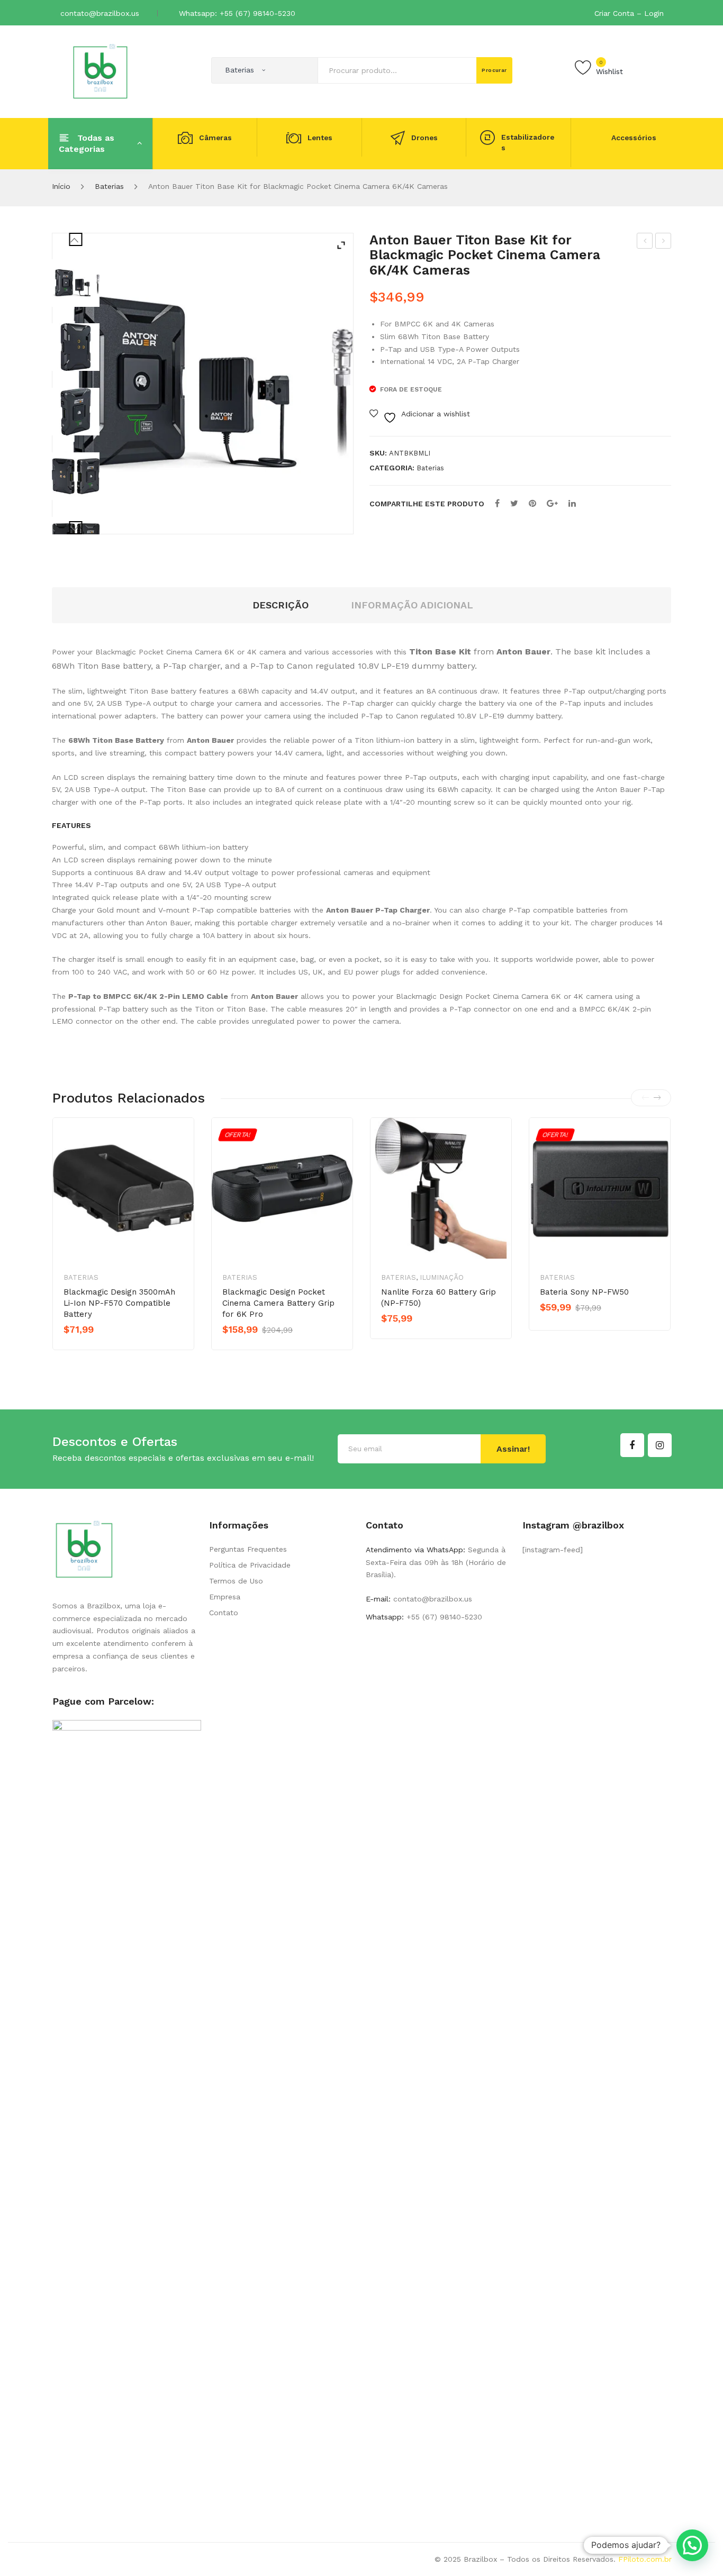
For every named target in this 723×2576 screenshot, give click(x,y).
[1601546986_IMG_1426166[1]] (76, 412)
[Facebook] (497, 503)
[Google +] (552, 503)
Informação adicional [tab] (412, 605)
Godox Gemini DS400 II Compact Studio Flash (663, 242)
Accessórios (634, 138)
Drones (424, 138)
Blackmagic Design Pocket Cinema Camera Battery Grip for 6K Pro (278, 1303)
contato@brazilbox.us (100, 13)
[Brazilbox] (100, 71)
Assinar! (513, 1449)
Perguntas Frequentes (248, 1549)
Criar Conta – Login (629, 13)
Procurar (494, 70)
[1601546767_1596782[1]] (76, 283)
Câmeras (215, 138)
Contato (224, 1613)
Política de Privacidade (250, 1565)
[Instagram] (660, 1445)
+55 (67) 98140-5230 (443, 1617)
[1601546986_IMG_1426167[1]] (76, 476)
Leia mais (101, 1348)
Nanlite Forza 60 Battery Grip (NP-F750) (439, 1298)
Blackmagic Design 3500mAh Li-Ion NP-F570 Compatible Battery (119, 1303)
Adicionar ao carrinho (268, 1348)
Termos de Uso (236, 1581)
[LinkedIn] (572, 503)
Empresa (225, 1597)
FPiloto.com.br (645, 2559)
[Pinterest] (532, 503)
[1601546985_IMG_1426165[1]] (76, 347)
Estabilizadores (528, 143)
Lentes (320, 138)
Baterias (109, 186)
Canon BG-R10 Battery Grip (645, 242)
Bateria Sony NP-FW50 (584, 1292)
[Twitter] (514, 503)
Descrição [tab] (281, 605)
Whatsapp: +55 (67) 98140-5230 (237, 13)
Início (61, 186)
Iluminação (442, 1277)
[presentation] (645, 1098)
